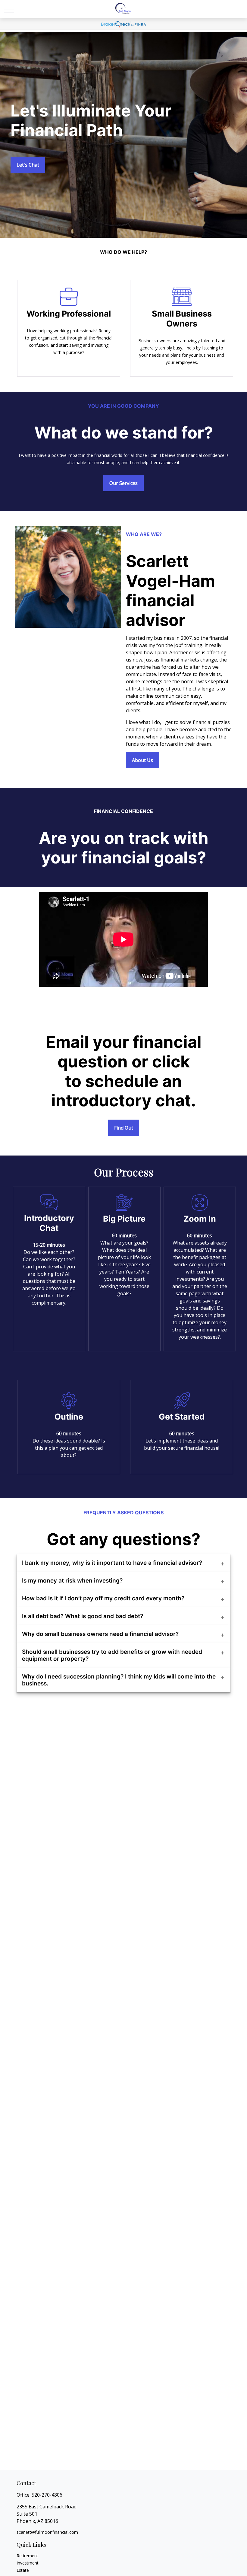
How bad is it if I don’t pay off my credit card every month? (103, 1598)
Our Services (123, 483)
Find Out (124, 1128)
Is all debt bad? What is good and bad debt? (83, 1616)
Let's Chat (28, 165)
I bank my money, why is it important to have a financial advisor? (112, 1563)
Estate (23, 2570)
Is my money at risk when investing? (72, 1581)
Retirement (27, 2556)
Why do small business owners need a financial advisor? (100, 1634)
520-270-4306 (47, 2495)
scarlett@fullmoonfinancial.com (47, 2532)
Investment (28, 2563)
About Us (142, 760)
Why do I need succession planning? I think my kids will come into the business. (119, 1680)
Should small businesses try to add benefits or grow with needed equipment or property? (112, 1655)
